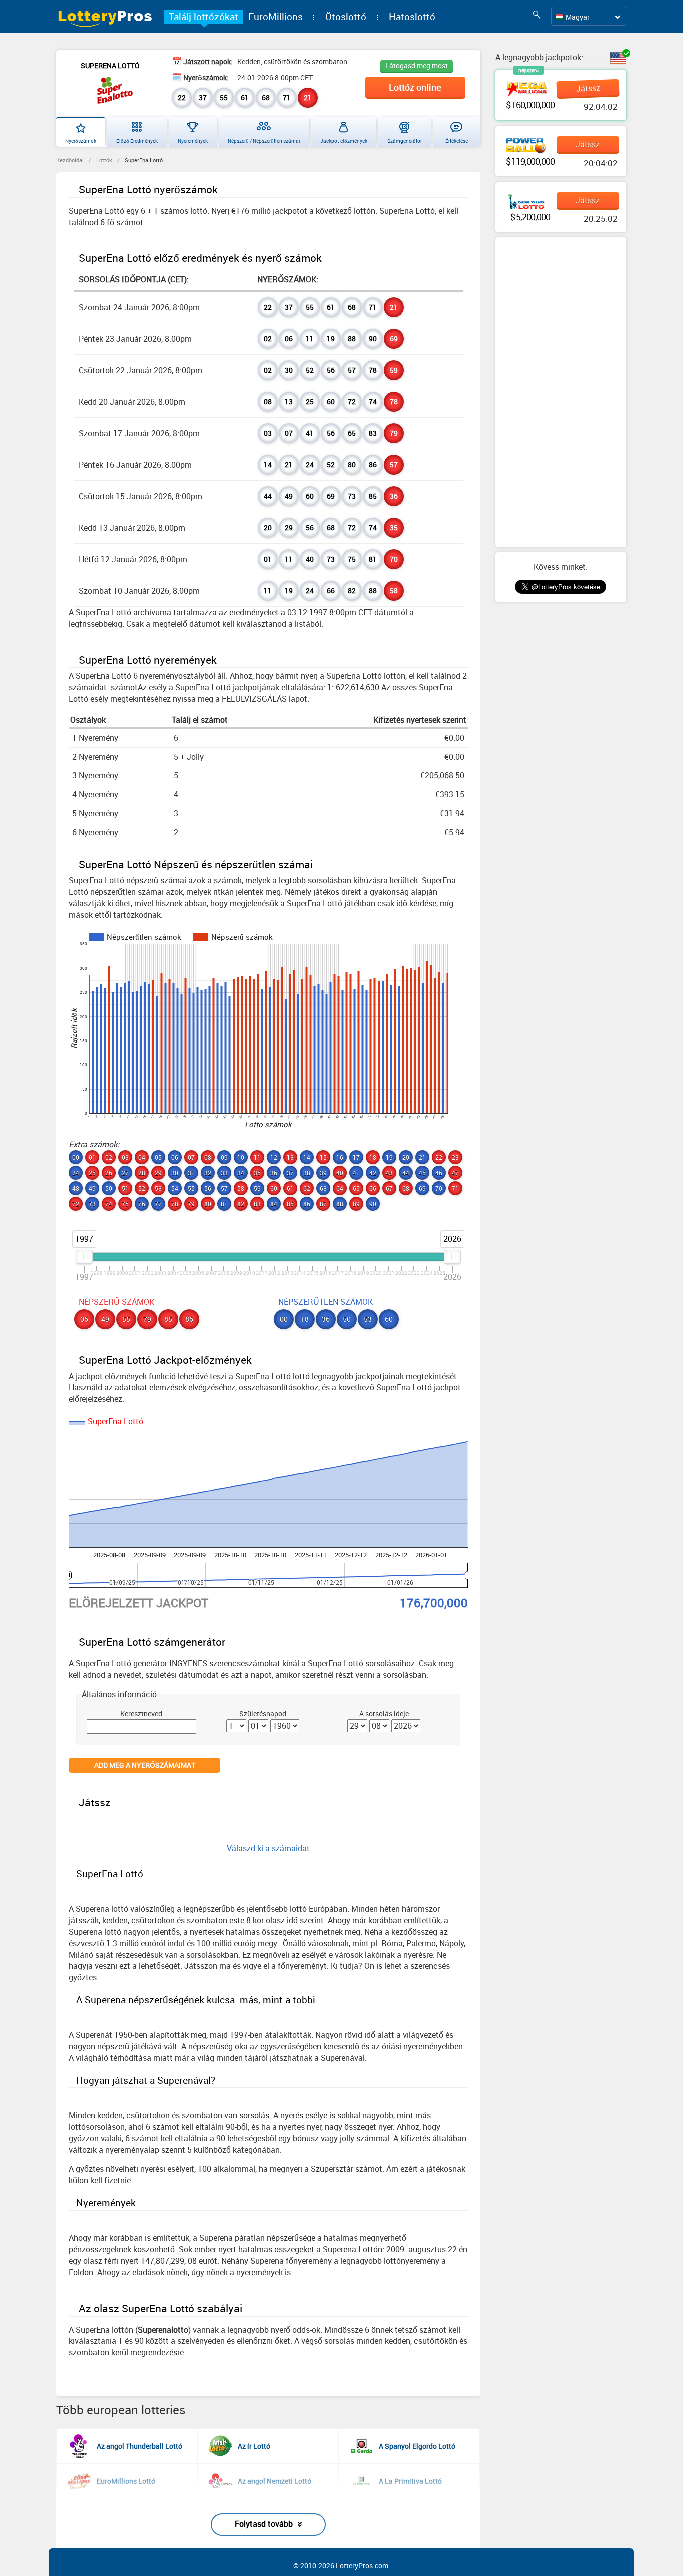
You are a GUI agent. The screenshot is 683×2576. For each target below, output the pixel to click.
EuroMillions (276, 17)
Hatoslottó (412, 17)
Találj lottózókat (204, 17)
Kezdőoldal (70, 160)
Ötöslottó (346, 17)
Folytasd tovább (264, 2524)
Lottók (104, 160)
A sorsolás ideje (384, 1713)
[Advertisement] (561, 392)
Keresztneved (141, 1713)
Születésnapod (263, 1713)
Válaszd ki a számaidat (268, 1848)
